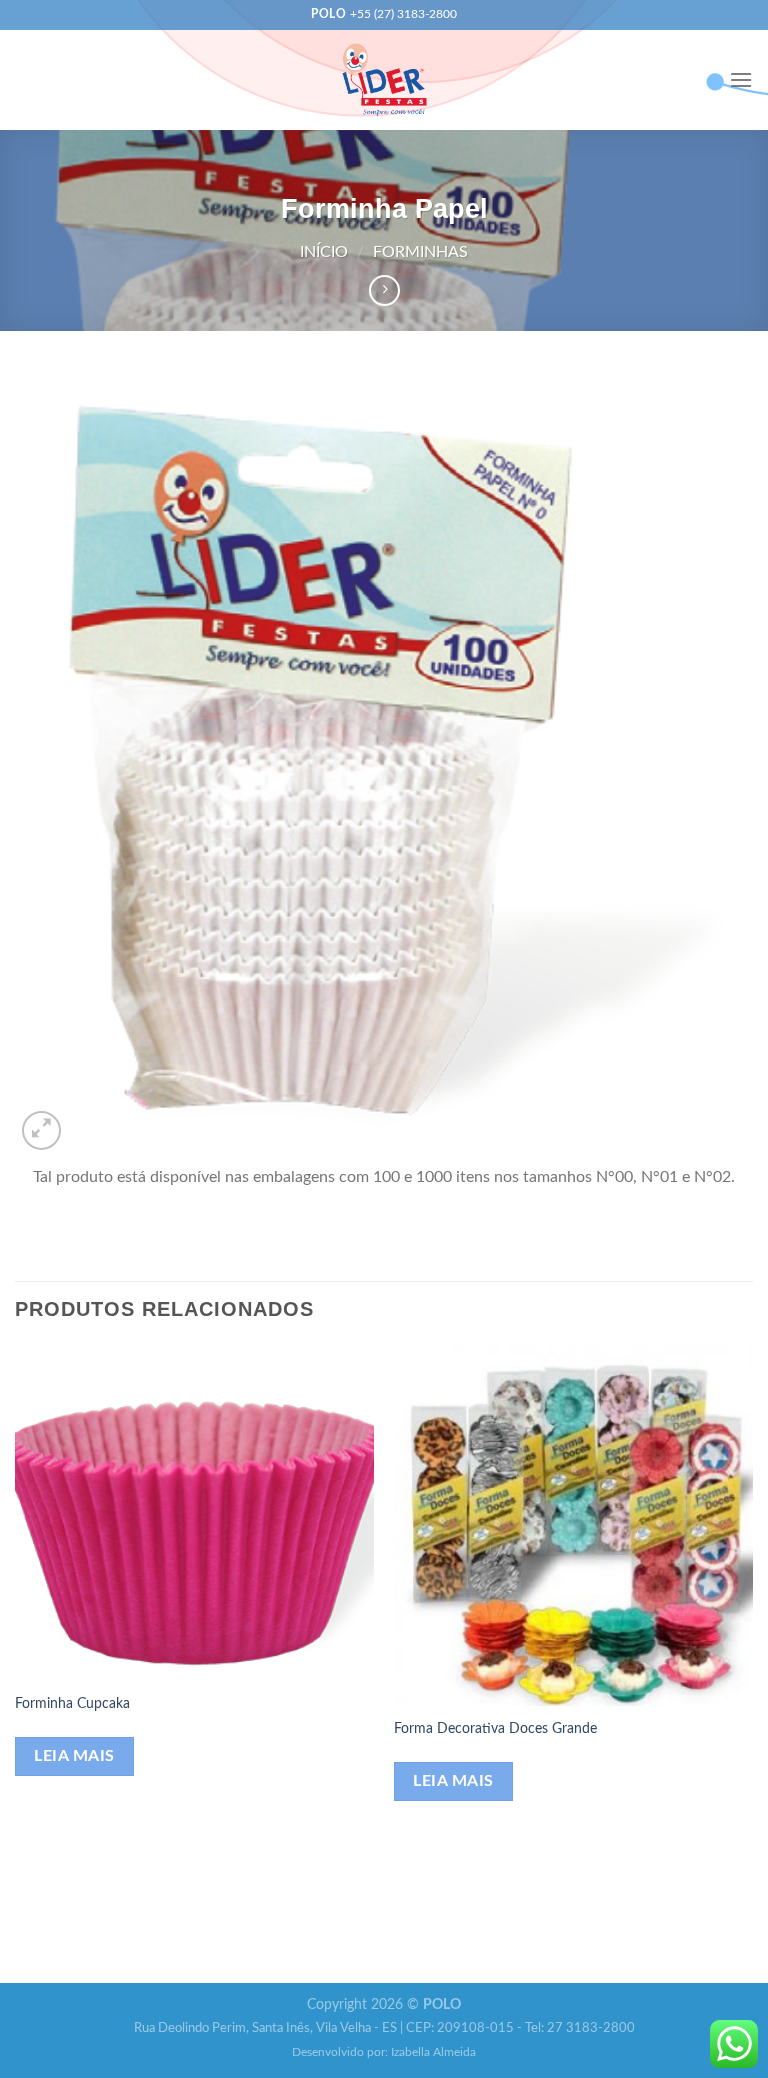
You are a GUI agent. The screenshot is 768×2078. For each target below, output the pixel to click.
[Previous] (16, 1662)
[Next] (752, 1662)
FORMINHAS (420, 252)
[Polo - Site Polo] (384, 79)
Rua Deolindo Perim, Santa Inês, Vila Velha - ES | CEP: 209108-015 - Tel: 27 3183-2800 (384, 2028)
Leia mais (74, 1756)
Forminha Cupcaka (72, 1703)
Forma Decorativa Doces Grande (495, 1728)
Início (324, 252)
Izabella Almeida (433, 2052)
